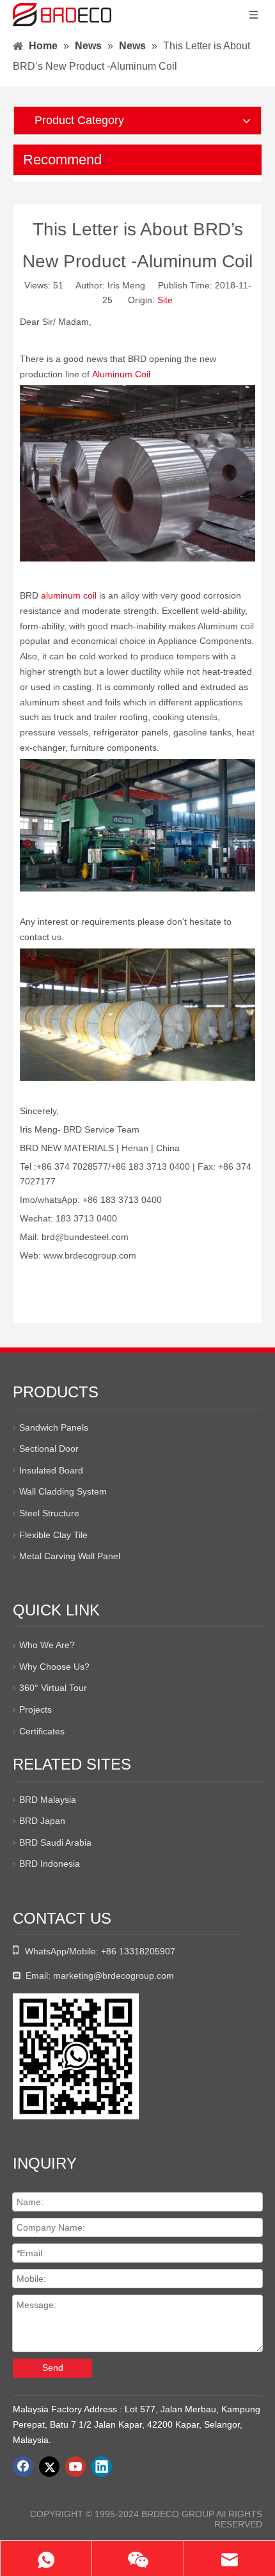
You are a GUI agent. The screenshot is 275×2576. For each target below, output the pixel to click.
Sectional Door (49, 1449)
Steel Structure (49, 1513)
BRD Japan (42, 1821)
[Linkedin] (102, 2467)
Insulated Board (51, 1470)
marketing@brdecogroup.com (114, 1975)
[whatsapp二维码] (76, 2056)
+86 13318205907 (138, 1951)
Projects (35, 1709)
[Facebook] (23, 2467)
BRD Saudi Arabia (55, 1842)
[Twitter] (49, 2467)
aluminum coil (69, 595)
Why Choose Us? (54, 1667)
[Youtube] (75, 2467)
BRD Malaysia (48, 1800)
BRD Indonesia (50, 1864)
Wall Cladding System (63, 1491)
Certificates (42, 1731)
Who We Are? (47, 1645)
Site (165, 300)
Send (53, 2368)
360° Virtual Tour (53, 1688)
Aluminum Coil (121, 374)
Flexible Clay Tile (53, 1535)
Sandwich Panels (54, 1427)
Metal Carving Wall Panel (70, 1556)
